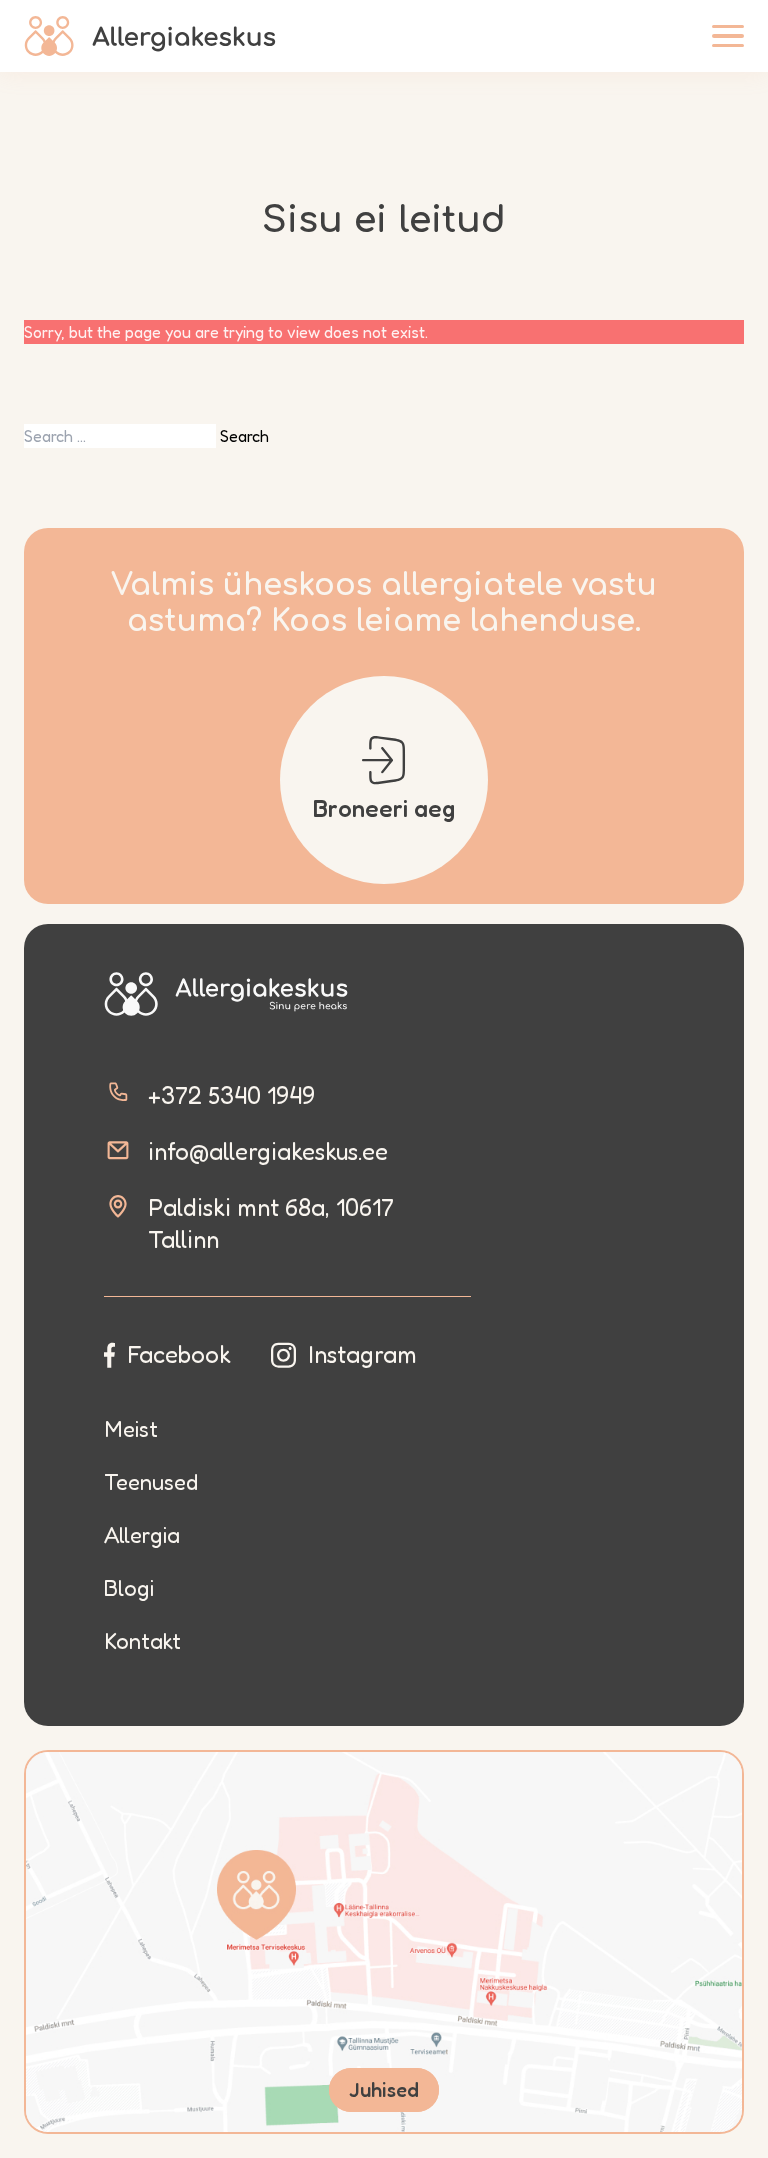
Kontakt (142, 1641)
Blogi (129, 1588)
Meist (131, 1429)
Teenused (151, 1482)
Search (244, 436)
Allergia (142, 1535)
